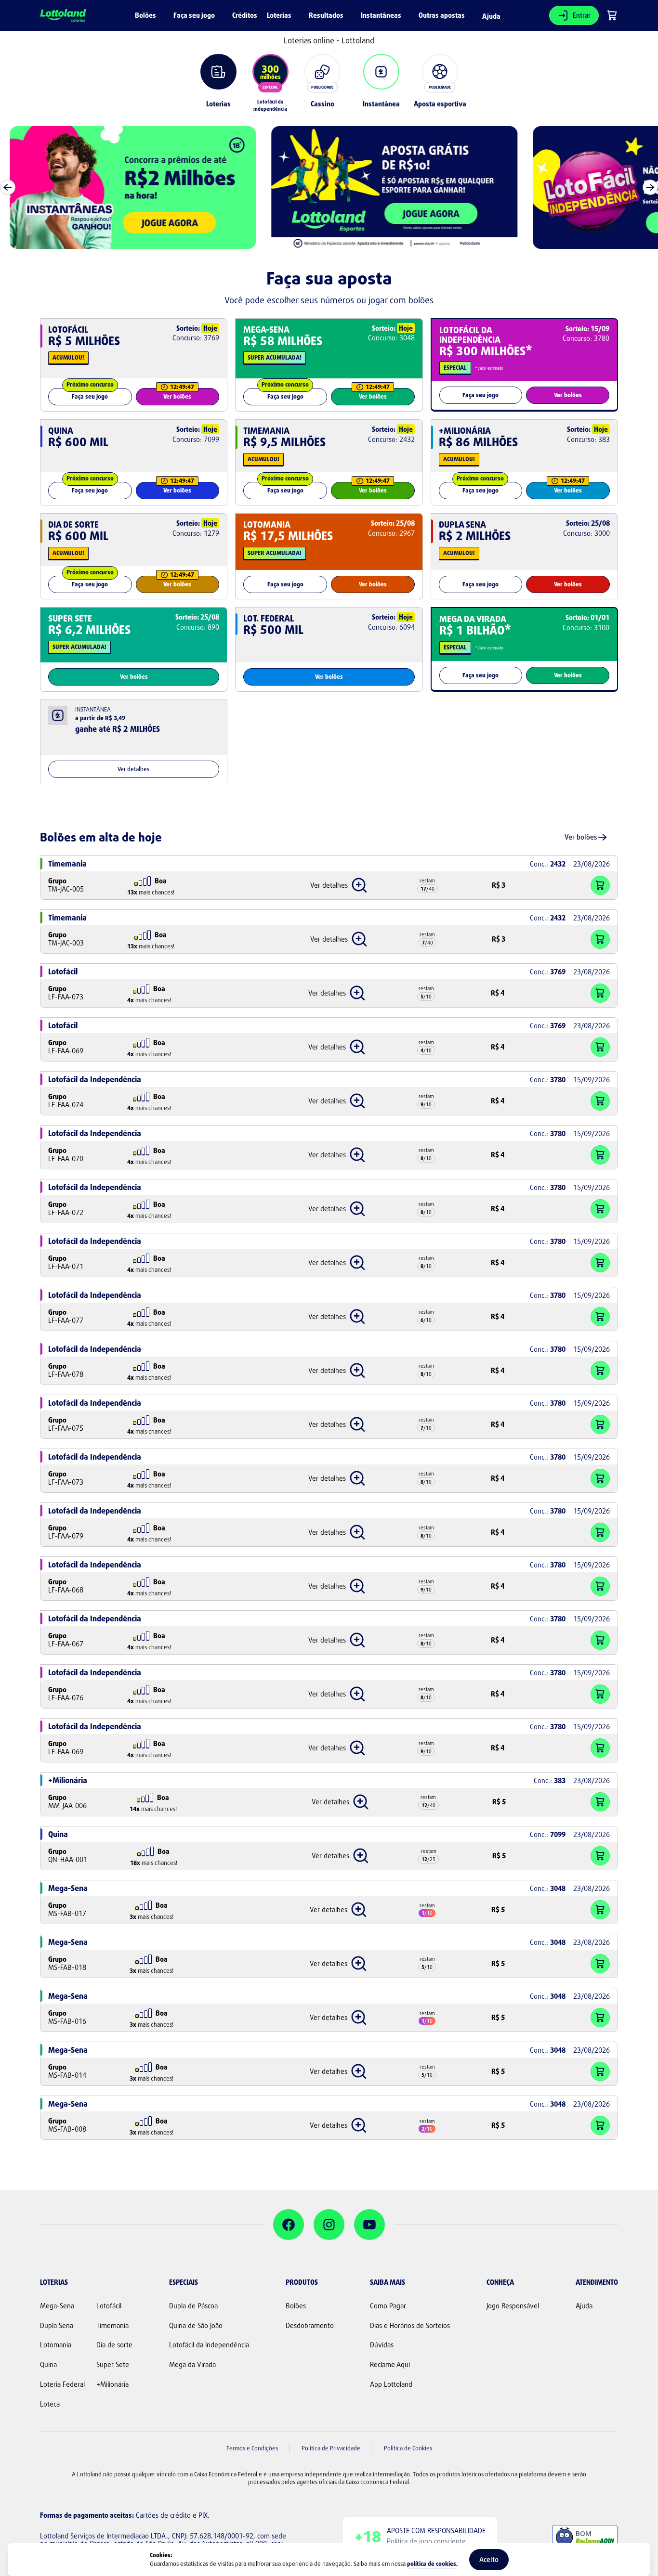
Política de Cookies (408, 2448)
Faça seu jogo (90, 396)
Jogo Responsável (513, 2306)
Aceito (489, 2559)
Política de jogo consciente (426, 2541)
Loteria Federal (62, 2384)
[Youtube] (369, 2225)
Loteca (50, 2404)
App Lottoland (391, 2384)
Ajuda (491, 16)
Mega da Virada (192, 2365)
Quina (48, 2365)
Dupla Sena (57, 2326)
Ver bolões (177, 396)
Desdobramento (310, 2326)
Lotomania (56, 2345)
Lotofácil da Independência (209, 2345)
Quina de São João (196, 2326)
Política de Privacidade (331, 2448)
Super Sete (113, 2365)
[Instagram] (329, 2225)
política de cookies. (432, 2564)
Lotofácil (109, 2306)
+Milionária (112, 2384)
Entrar (582, 15)
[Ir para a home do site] (63, 16)
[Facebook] (289, 2225)
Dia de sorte (114, 2345)
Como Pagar (388, 2306)
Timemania (112, 2326)
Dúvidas (382, 2345)
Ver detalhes (134, 769)
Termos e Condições (252, 2448)
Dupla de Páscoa (193, 2306)
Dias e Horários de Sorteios (410, 2326)
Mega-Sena (57, 2306)
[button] (339, 885)
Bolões (296, 2306)
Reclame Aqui (390, 2365)
